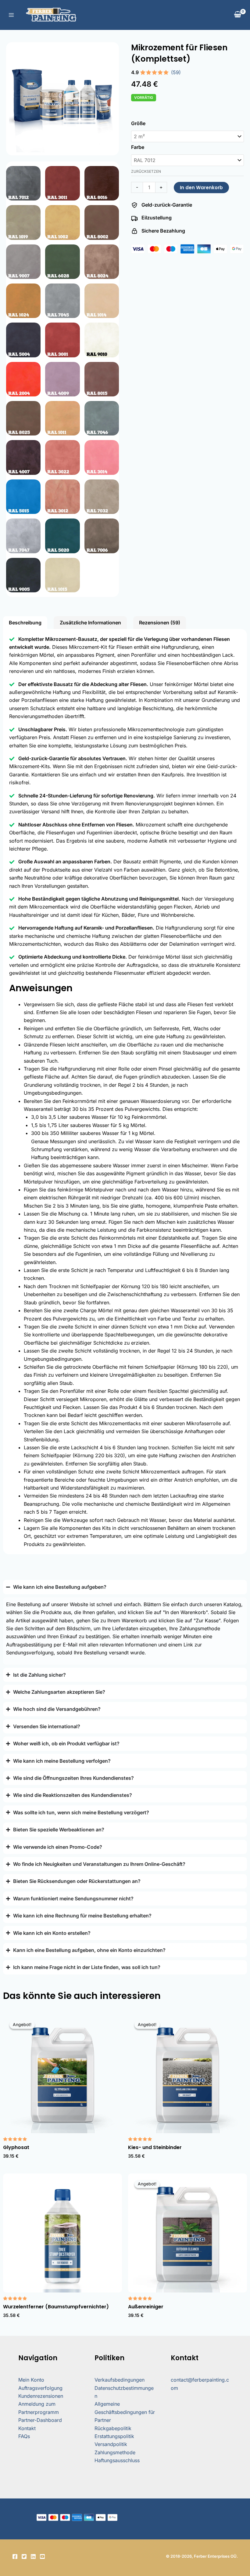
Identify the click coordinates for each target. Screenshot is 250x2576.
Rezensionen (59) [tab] (160, 623)
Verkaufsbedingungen (120, 2380)
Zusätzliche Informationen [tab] (90, 623)
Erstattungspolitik (114, 2436)
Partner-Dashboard (40, 2420)
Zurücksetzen (146, 171)
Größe (138, 123)
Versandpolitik (111, 2444)
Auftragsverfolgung (40, 2388)
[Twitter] (24, 2556)
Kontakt (27, 2428)
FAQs (24, 2436)
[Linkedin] (33, 2556)
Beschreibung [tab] (25, 623)
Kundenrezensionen (41, 2396)
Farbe (138, 147)
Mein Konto (31, 2380)
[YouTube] (42, 2556)
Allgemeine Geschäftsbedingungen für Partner (125, 2412)
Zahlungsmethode (115, 2452)
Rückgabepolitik (113, 2428)
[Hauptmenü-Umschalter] (11, 15)
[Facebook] (15, 2556)
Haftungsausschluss (117, 2460)
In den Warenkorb (201, 188)
